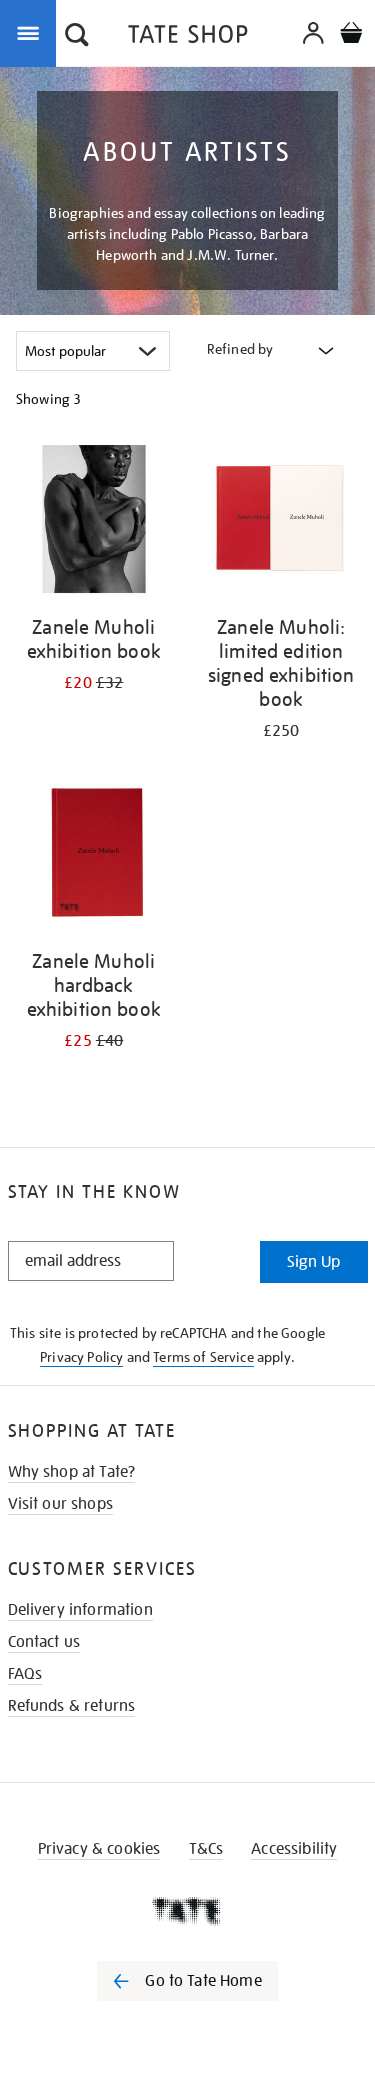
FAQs (25, 1674)
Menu (32, 32)
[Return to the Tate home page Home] (188, 37)
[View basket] (351, 35)
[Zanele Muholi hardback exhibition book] (94, 857)
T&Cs (206, 1849)
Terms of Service (203, 1357)
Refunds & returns (72, 1706)
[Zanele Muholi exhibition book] (94, 522)
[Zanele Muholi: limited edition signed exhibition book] (282, 522)
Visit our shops (60, 1504)
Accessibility (294, 1849)
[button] (77, 37)
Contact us (44, 1642)
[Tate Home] (187, 1911)
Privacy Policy (81, 1357)
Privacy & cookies (99, 1849)
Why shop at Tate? (72, 1472)
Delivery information (80, 1610)
